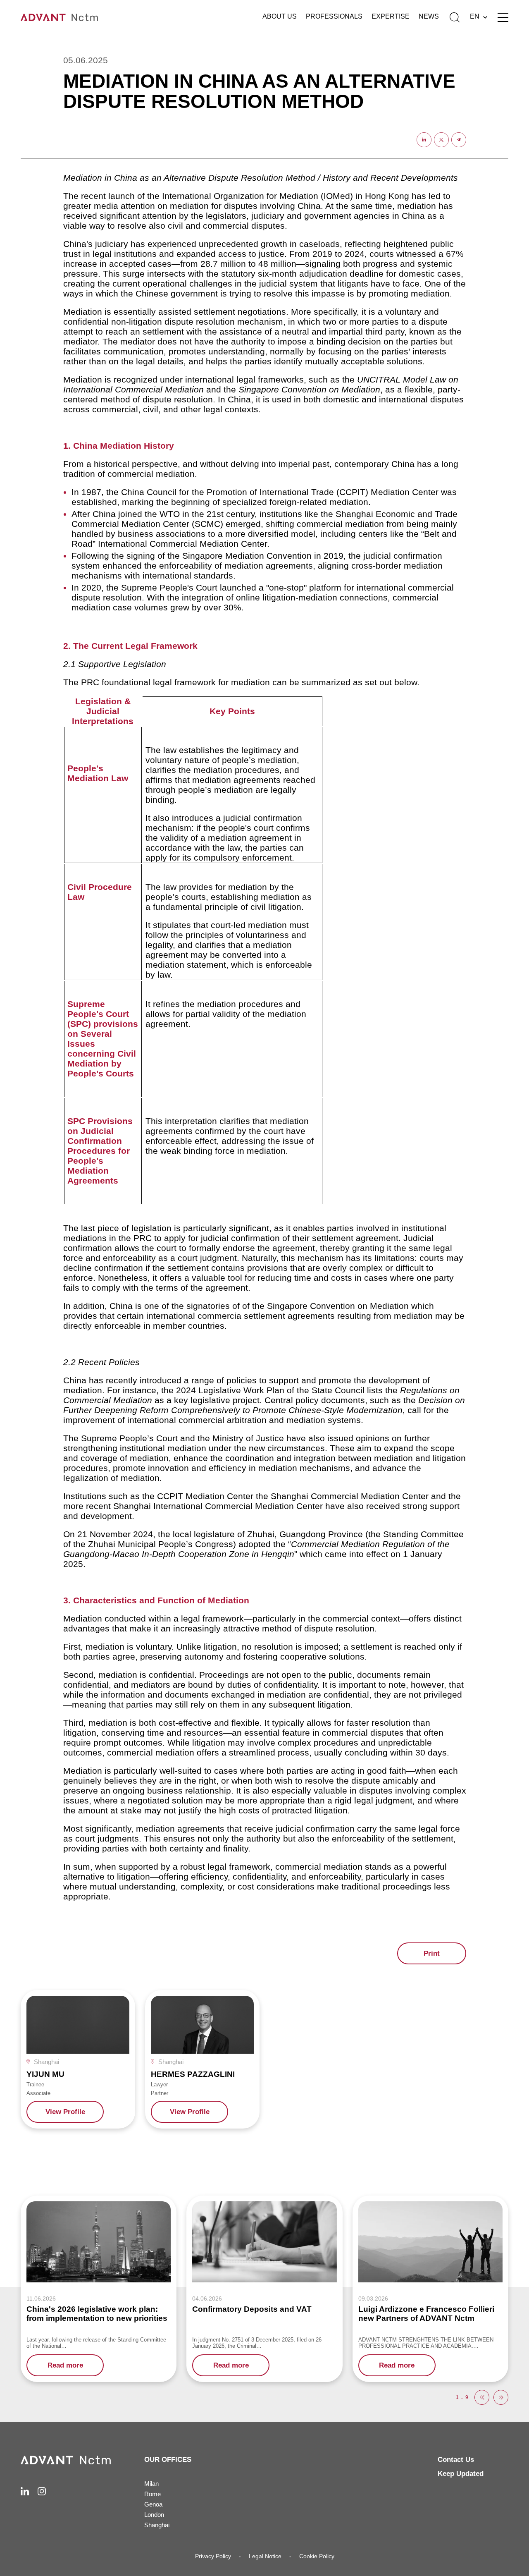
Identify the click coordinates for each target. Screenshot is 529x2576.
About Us (280, 16)
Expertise (391, 16)
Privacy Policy (213, 2556)
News (429, 16)
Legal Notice (265, 2556)
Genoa (153, 2504)
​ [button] (482, 2397)
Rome (153, 2494)
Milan (151, 2484)
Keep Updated (461, 2474)
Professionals (334, 16)
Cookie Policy (317, 2556)
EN (475, 16)
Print (432, 1953)
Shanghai (157, 2525)
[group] (78, 2059)
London (154, 2515)
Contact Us (456, 2460)
